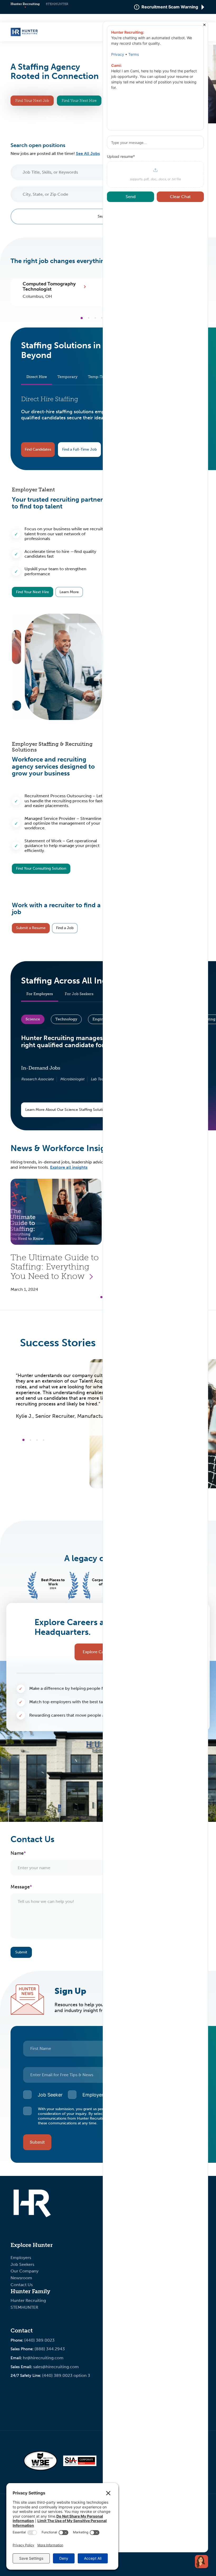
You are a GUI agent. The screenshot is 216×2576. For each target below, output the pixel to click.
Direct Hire (37, 377)
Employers (21, 2258)
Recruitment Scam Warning (170, 7)
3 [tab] (95, 318)
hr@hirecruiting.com (43, 2358)
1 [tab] (82, 318)
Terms (134, 54)
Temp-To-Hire (101, 377)
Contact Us (22, 2285)
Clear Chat (180, 197)
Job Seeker (50, 2095)
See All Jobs (88, 153)
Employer (93, 2095)
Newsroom (21, 2278)
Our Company (24, 2271)
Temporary (67, 377)
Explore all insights (69, 1167)
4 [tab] (102, 318)
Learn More (69, 592)
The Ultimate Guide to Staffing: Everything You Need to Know (55, 1267)
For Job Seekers (79, 994)
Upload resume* (121, 157)
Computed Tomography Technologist (49, 287)
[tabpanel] (59, 290)
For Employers (40, 994)
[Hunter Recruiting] (24, 35)
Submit (21, 1952)
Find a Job (65, 928)
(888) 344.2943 (50, 2349)
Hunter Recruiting (25, 4)
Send (131, 197)
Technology (66, 1019)
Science (33, 1019)
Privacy (118, 54)
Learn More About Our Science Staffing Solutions (67, 1110)
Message (20, 1887)
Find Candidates (38, 449)
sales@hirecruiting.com (56, 2367)
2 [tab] (89, 318)
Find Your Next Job (32, 101)
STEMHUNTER (57, 4)
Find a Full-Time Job (79, 449)
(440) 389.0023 (39, 2340)
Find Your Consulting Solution (41, 868)
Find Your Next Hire (79, 101)
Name (17, 1853)
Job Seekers (22, 2264)
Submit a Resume (31, 928)
